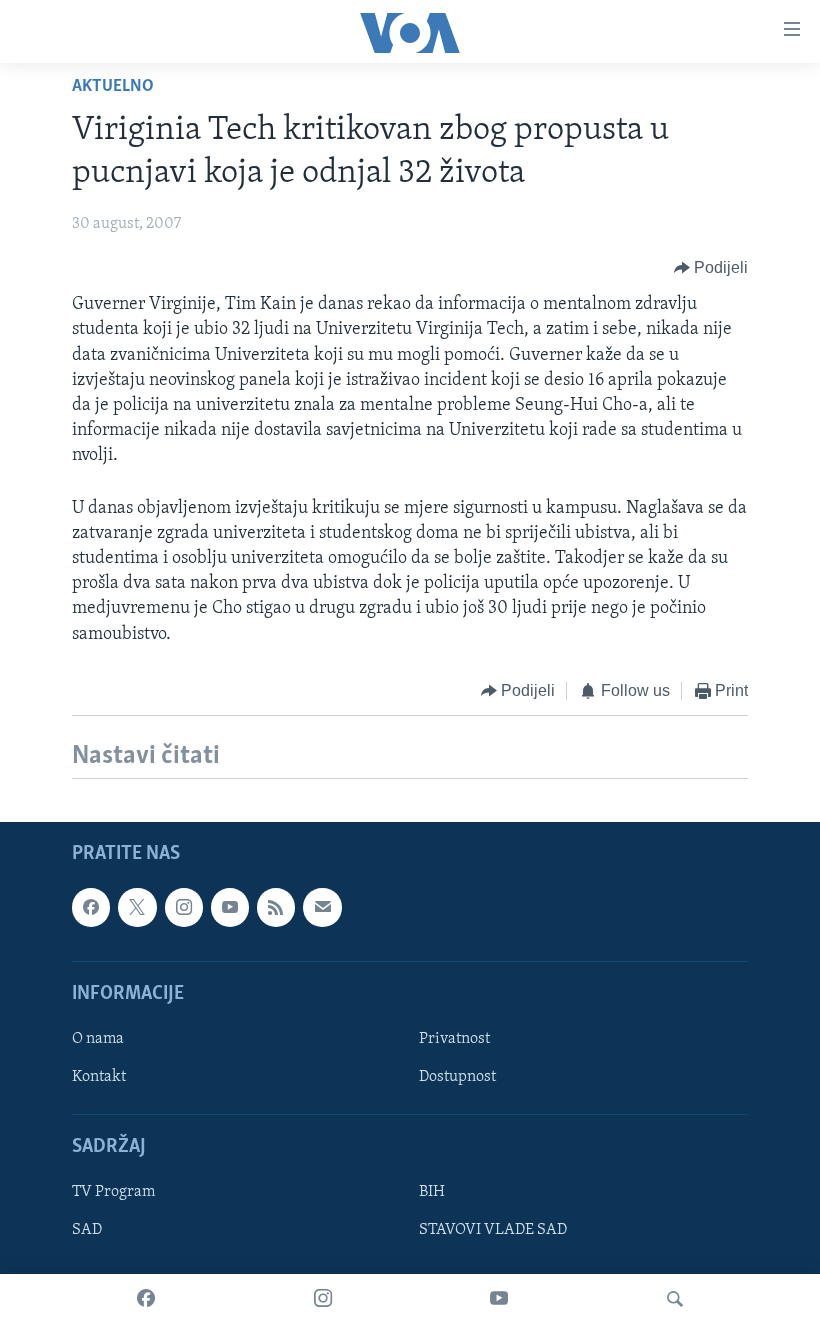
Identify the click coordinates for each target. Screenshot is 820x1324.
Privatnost (454, 1039)
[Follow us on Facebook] (91, 907)
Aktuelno (113, 87)
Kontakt (99, 1077)
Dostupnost (457, 1077)
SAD (87, 1231)
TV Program (113, 1193)
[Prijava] (322, 907)
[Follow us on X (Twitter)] (137, 907)
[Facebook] (146, 1299)
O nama (98, 1039)
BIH (432, 1193)
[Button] (711, 268)
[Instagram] (323, 1299)
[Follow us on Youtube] (230, 907)
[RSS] (276, 907)
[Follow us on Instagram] (184, 907)
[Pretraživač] (675, 1299)
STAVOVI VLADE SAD (493, 1231)
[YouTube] (499, 1299)
